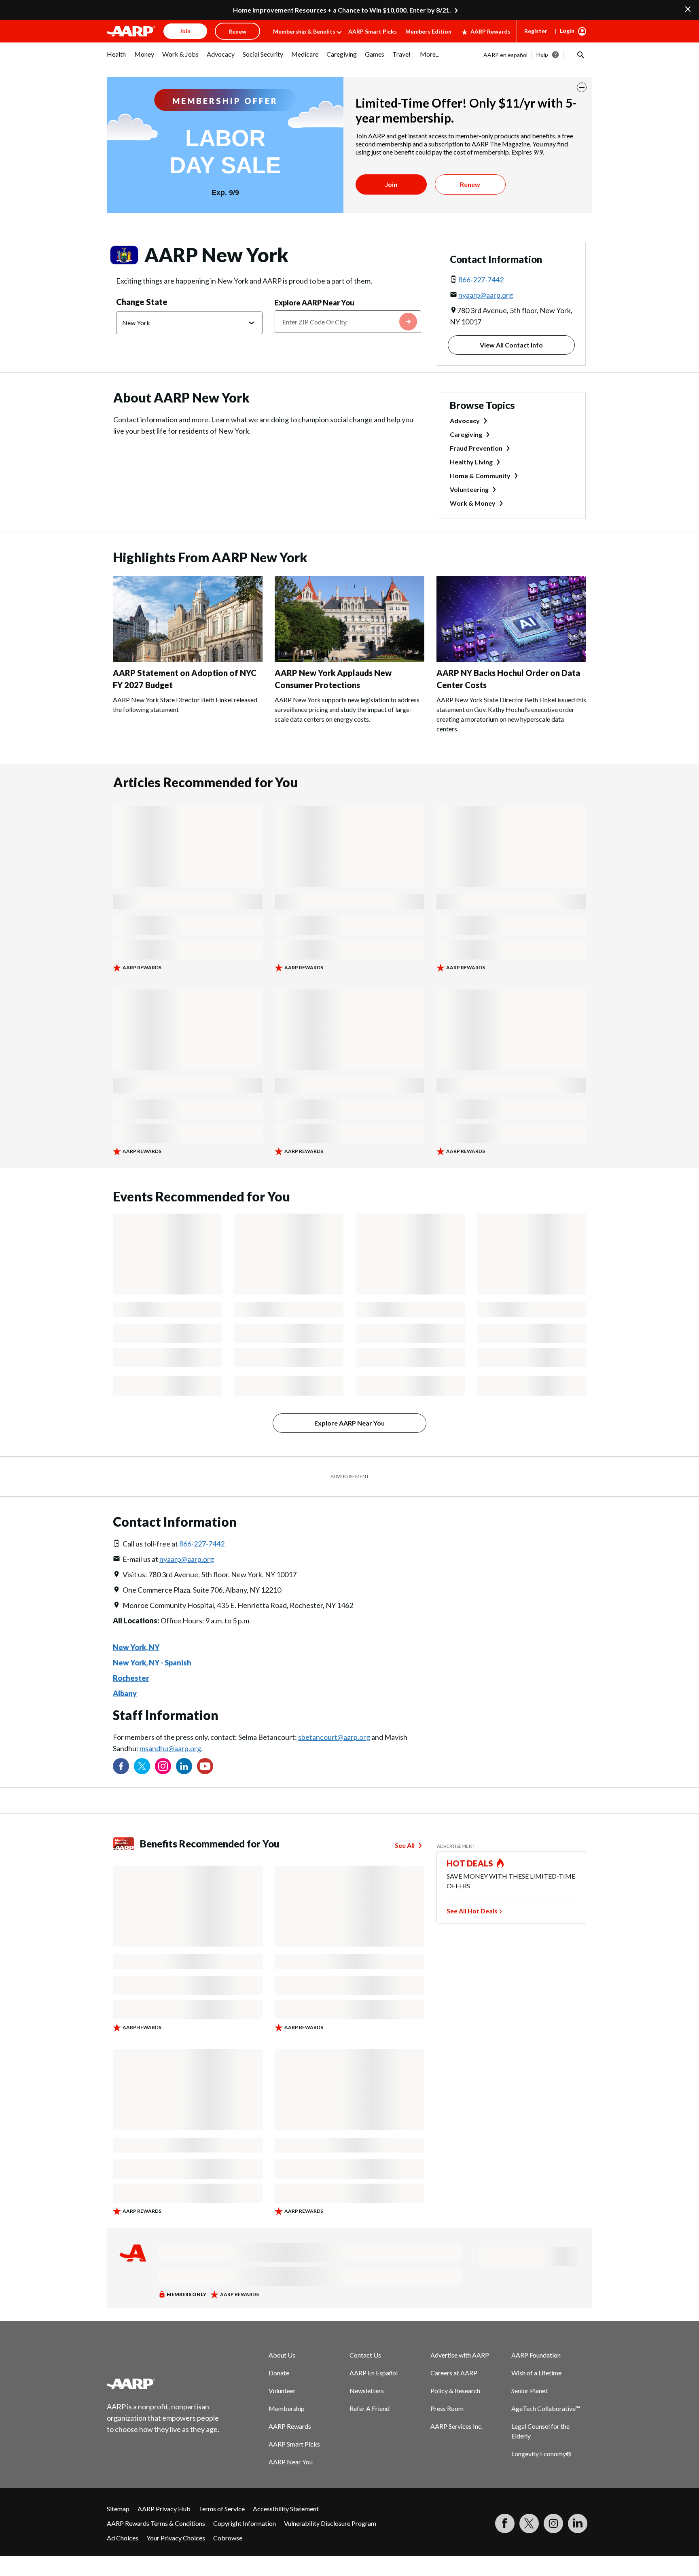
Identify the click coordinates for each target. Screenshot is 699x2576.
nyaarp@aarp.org (486, 295)
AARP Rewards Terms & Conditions (156, 2523)
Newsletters (367, 2391)
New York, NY (136, 1647)
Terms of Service (222, 2509)
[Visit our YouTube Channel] (205, 1766)
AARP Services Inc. (456, 2426)
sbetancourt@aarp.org (334, 1737)
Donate (279, 2373)
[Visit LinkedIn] (578, 2523)
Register (536, 31)
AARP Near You (291, 2462)
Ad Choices (123, 2538)
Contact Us (365, 2355)
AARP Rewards (490, 31)
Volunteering (469, 489)
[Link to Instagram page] (163, 1766)
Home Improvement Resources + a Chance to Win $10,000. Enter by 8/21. (342, 10)
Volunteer (282, 2391)
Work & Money (473, 503)
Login (567, 31)
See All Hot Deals (472, 1911)
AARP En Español (374, 2373)
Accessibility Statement (286, 2509)
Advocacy (465, 421)
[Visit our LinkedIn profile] (184, 1766)
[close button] (582, 87)
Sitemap (118, 2509)
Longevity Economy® (541, 2454)
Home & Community (480, 476)
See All (405, 1845)
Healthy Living (471, 462)
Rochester (131, 1678)
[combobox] (348, 322)
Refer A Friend (370, 2408)
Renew (470, 184)
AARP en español (505, 55)
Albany (125, 1693)
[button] (580, 55)
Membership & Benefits (304, 31)
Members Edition (428, 31)
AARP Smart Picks (373, 31)
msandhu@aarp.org (170, 1748)
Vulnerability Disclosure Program (330, 2523)
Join (391, 184)
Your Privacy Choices (176, 2538)
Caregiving (466, 434)
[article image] (188, 660)
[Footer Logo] (163, 2383)
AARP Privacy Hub (164, 2509)
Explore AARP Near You (315, 303)
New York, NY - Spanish (152, 1663)
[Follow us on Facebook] (121, 1766)
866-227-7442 (481, 280)
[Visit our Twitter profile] (142, 1766)
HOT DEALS (470, 1863)
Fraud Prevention (476, 448)
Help (542, 54)
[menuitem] (116, 58)
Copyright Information (245, 2523)
